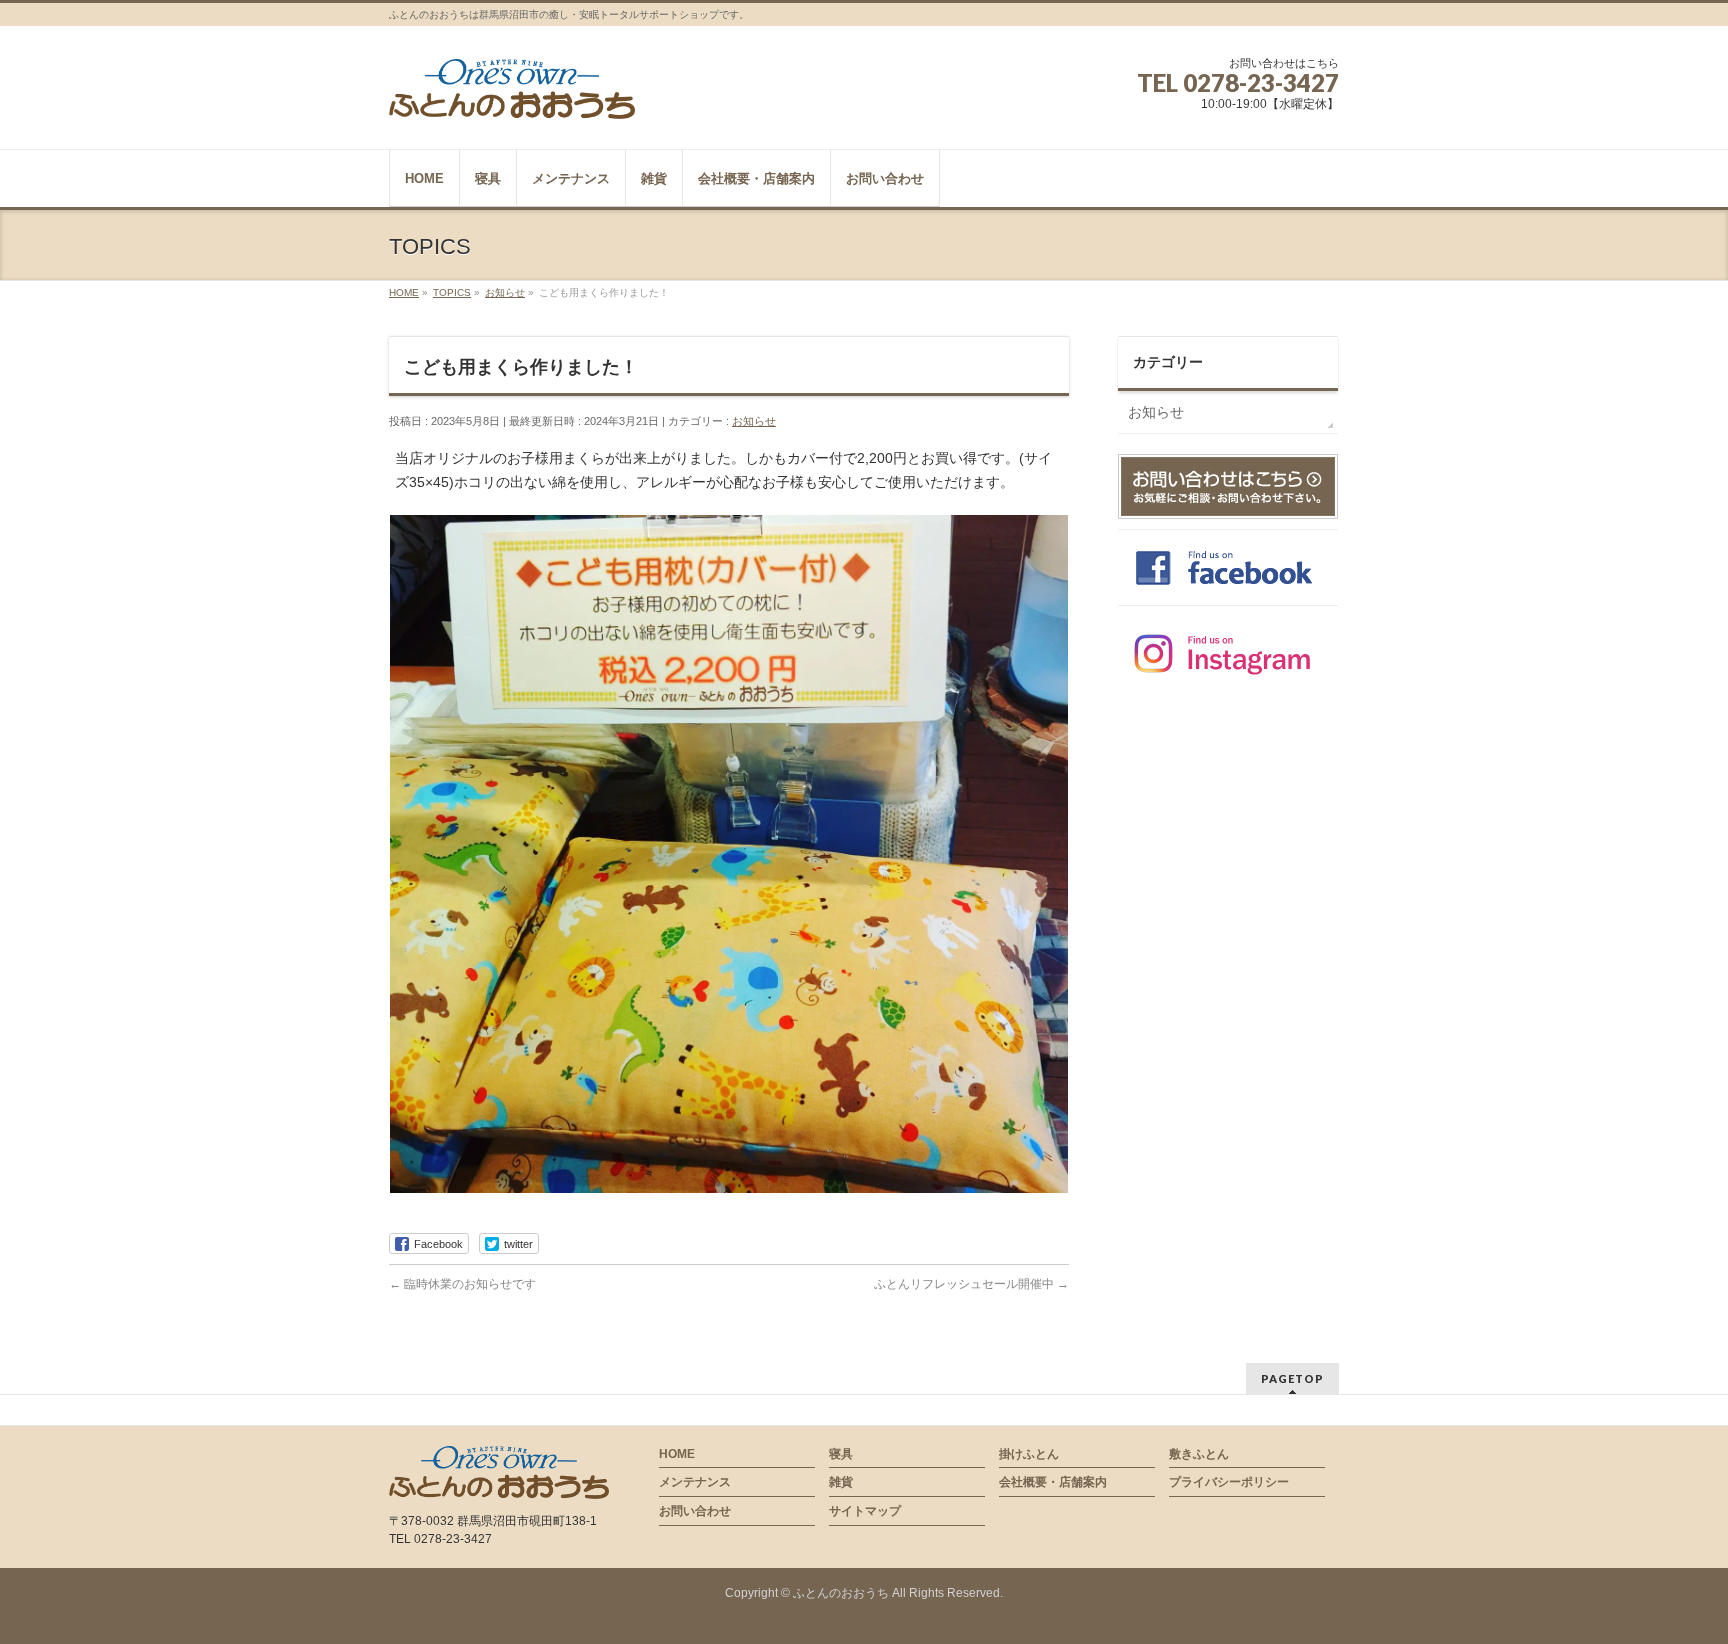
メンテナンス (695, 1482)
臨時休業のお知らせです (462, 1284)
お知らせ (754, 421)
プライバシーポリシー (1229, 1482)
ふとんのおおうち (841, 1593)
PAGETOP (1292, 1378)
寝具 (841, 1454)
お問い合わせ (695, 1511)
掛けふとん (1029, 1454)
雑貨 (841, 1482)
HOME (677, 1454)
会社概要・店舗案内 (1053, 1482)
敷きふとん (1199, 1454)
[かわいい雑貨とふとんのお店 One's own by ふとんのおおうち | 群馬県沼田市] (512, 96)
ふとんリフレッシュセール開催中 (971, 1284)
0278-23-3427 (1261, 82)
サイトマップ (865, 1511)
